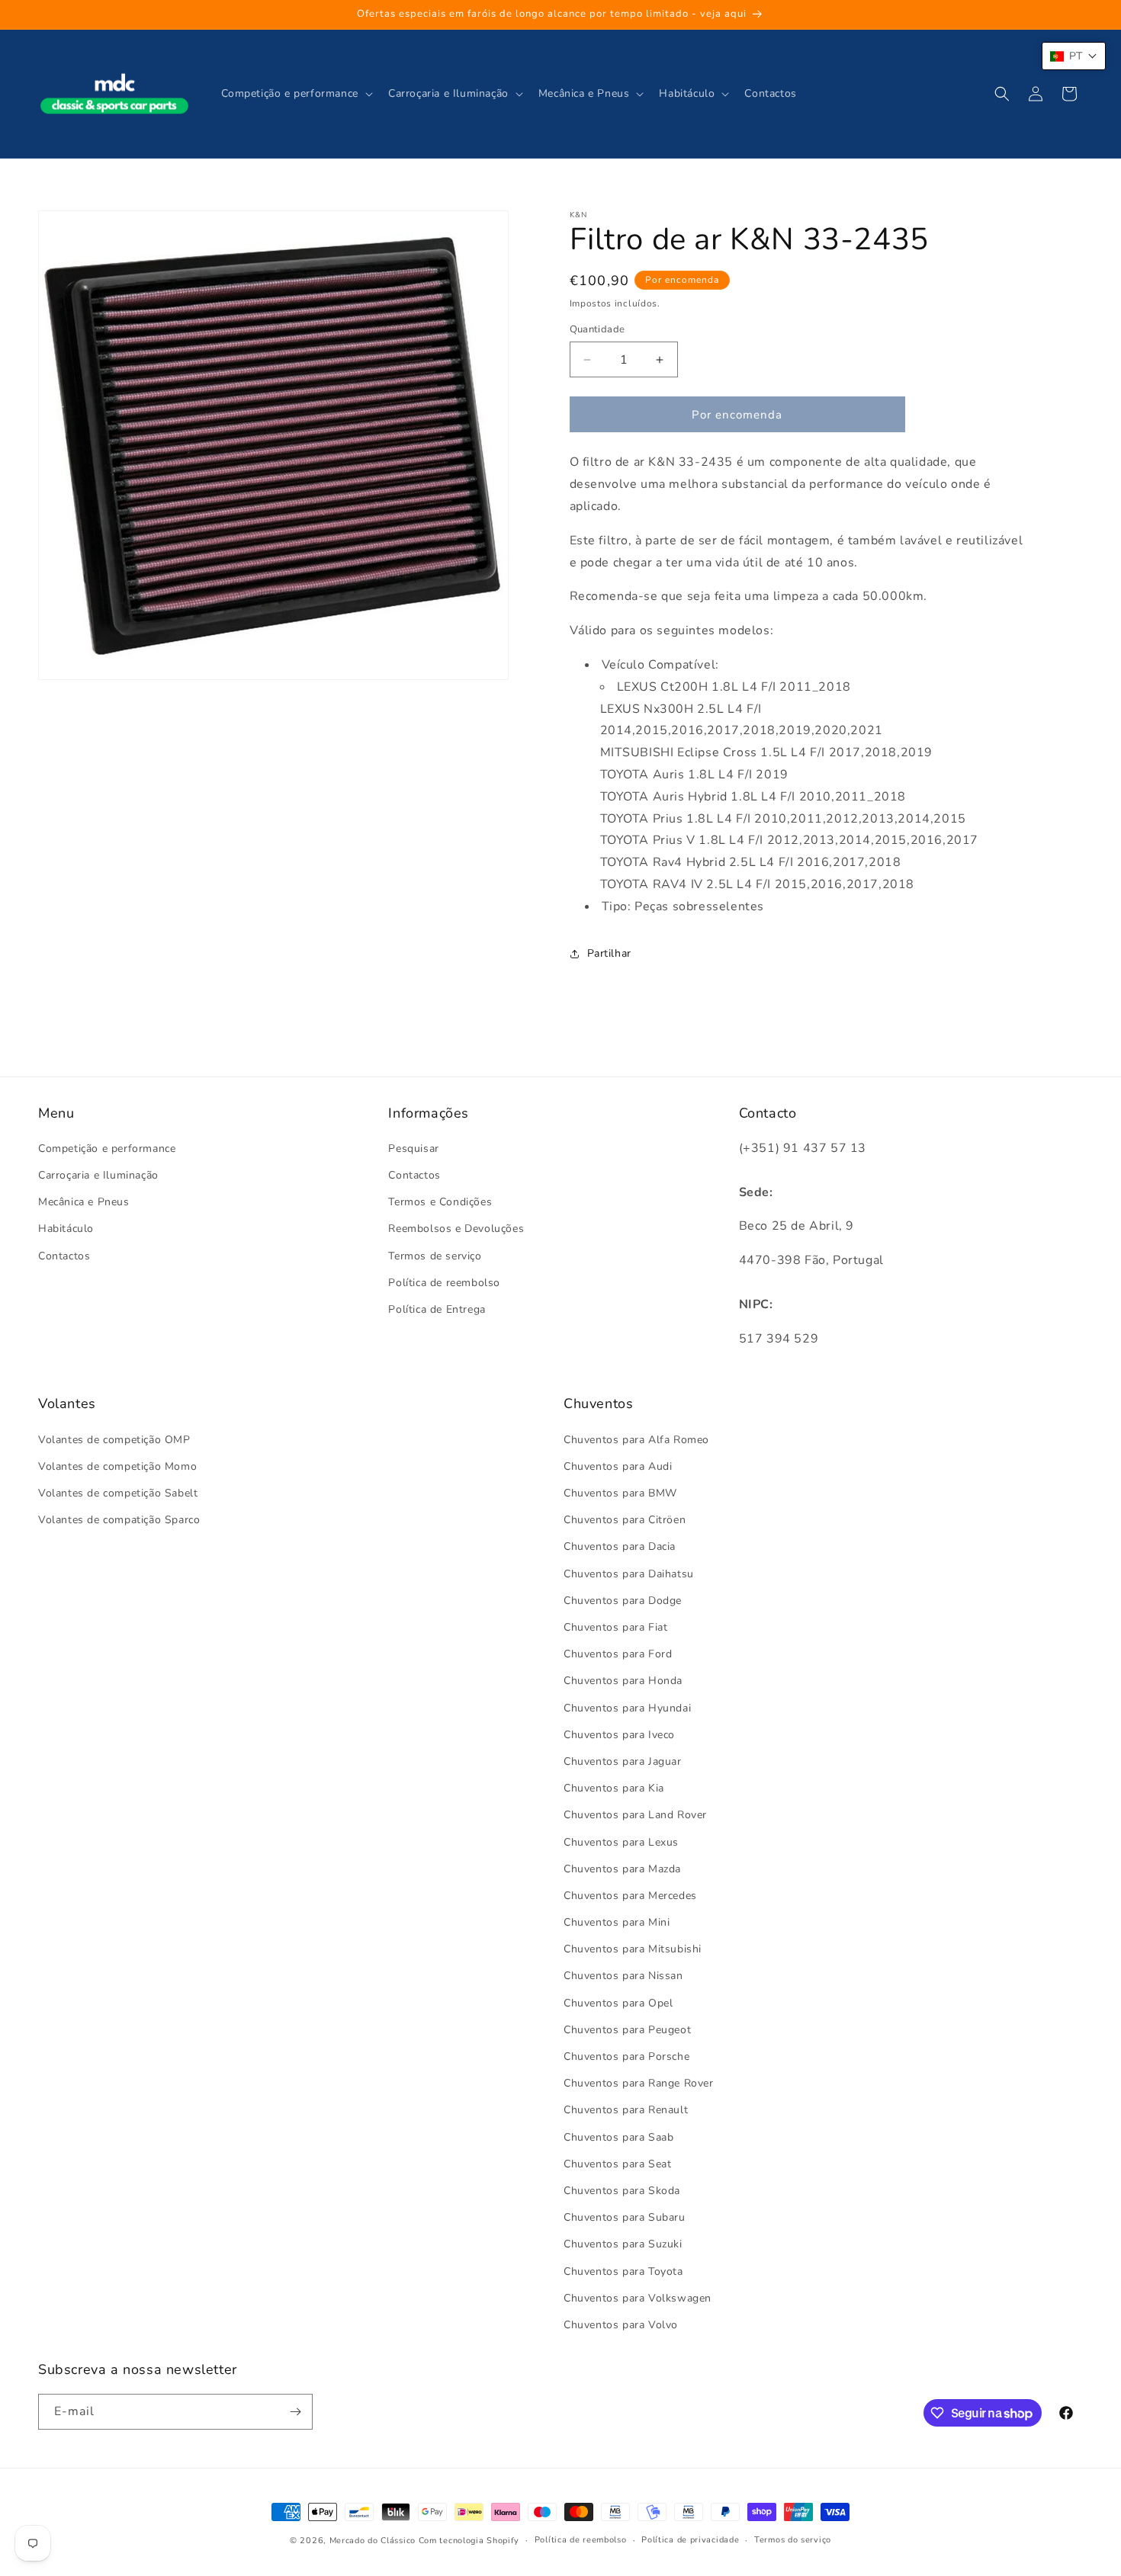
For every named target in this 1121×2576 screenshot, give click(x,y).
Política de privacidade (690, 2540)
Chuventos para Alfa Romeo (636, 1440)
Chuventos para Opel (618, 2003)
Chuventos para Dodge (623, 1601)
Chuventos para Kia (614, 1788)
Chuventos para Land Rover (635, 1815)
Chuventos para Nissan (623, 1976)
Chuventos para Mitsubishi (633, 1949)
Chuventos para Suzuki (623, 2244)
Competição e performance (107, 1148)
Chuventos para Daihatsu (629, 1574)
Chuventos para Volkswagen (638, 2298)
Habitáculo (66, 1229)
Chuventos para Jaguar (623, 1761)
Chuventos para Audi (618, 1466)
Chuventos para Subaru (625, 2217)
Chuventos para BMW (620, 1493)
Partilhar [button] (609, 953)
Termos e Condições (440, 1202)
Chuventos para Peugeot (627, 2030)
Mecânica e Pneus (84, 1202)
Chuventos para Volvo (621, 2325)
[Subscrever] (295, 2412)
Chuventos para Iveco (619, 1735)
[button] (296, 94)
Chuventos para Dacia (620, 1546)
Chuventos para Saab (618, 2137)
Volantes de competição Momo (117, 1466)
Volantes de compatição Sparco (119, 1520)
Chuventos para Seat (617, 2164)
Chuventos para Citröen (625, 1520)
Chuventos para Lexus (621, 1842)
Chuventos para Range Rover (639, 2083)
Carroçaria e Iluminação (98, 1175)
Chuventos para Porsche (626, 2056)
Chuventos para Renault (626, 2110)
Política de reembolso (444, 1283)
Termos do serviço (793, 2540)
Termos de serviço (435, 1256)
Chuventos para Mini (617, 1922)
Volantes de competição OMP (114, 1440)
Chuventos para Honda (623, 1681)
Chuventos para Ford (618, 1654)
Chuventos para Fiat (615, 1627)
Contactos (64, 1256)
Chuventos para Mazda (622, 1869)
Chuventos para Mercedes (630, 1896)
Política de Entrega (437, 1309)
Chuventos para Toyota (623, 2271)
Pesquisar (413, 1148)
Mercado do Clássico (373, 2541)
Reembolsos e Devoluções (456, 1229)
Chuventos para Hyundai (627, 1708)
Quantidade (597, 329)
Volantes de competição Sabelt (118, 1493)
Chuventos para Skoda (622, 2191)
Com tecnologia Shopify (469, 2541)
